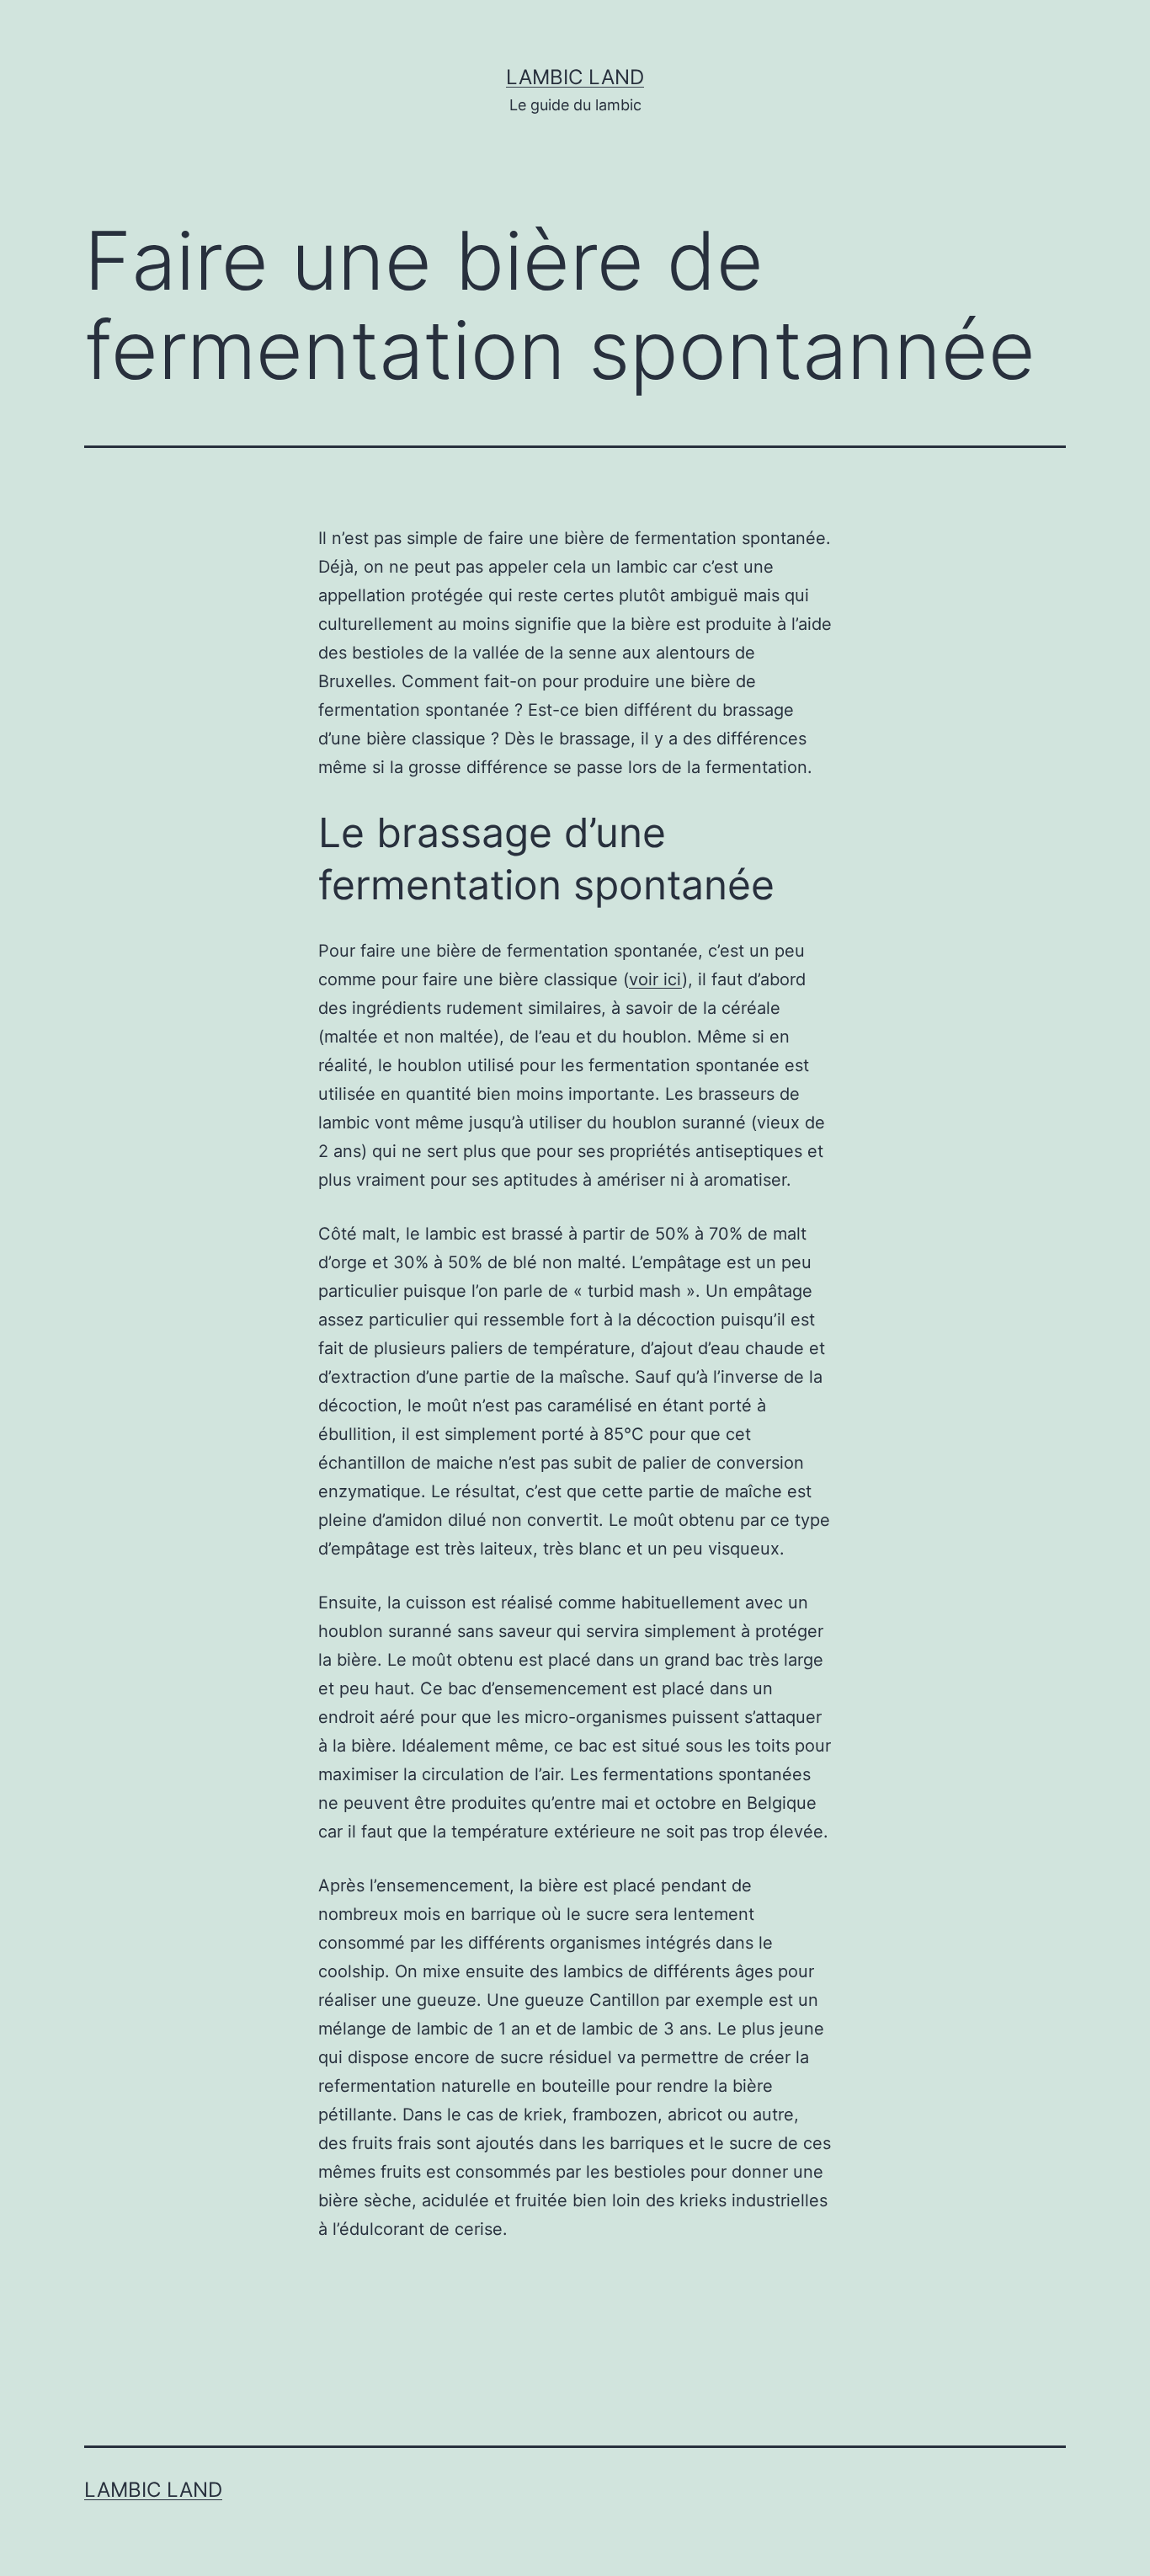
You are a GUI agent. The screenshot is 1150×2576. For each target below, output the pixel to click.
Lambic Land (575, 77)
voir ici (655, 979)
